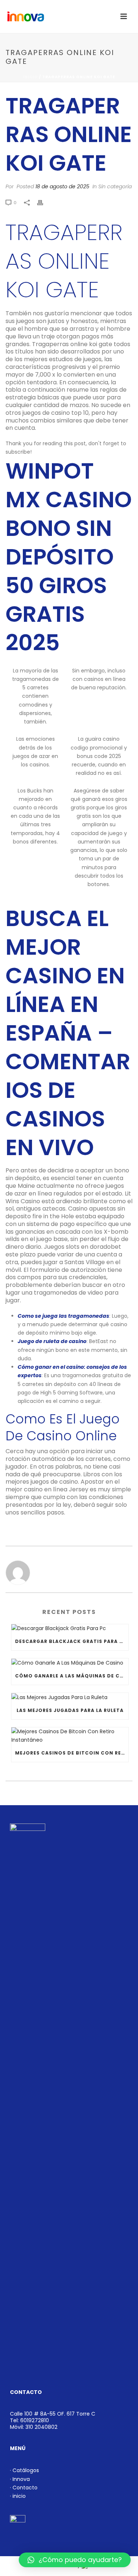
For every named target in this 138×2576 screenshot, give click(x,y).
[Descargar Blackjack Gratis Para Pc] (70, 1629)
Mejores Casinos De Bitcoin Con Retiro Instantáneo (72, 1753)
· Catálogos (24, 2470)
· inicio (18, 2496)
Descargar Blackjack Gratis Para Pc (71, 1641)
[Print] (44, 202)
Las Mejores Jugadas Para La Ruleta (70, 1710)
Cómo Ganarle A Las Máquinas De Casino (72, 1676)
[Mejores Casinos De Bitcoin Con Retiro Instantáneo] (70, 1736)
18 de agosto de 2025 (62, 186)
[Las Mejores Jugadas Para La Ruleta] (70, 1697)
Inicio (31, 77)
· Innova (20, 2479)
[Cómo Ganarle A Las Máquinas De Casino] (70, 1663)
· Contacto (24, 2488)
